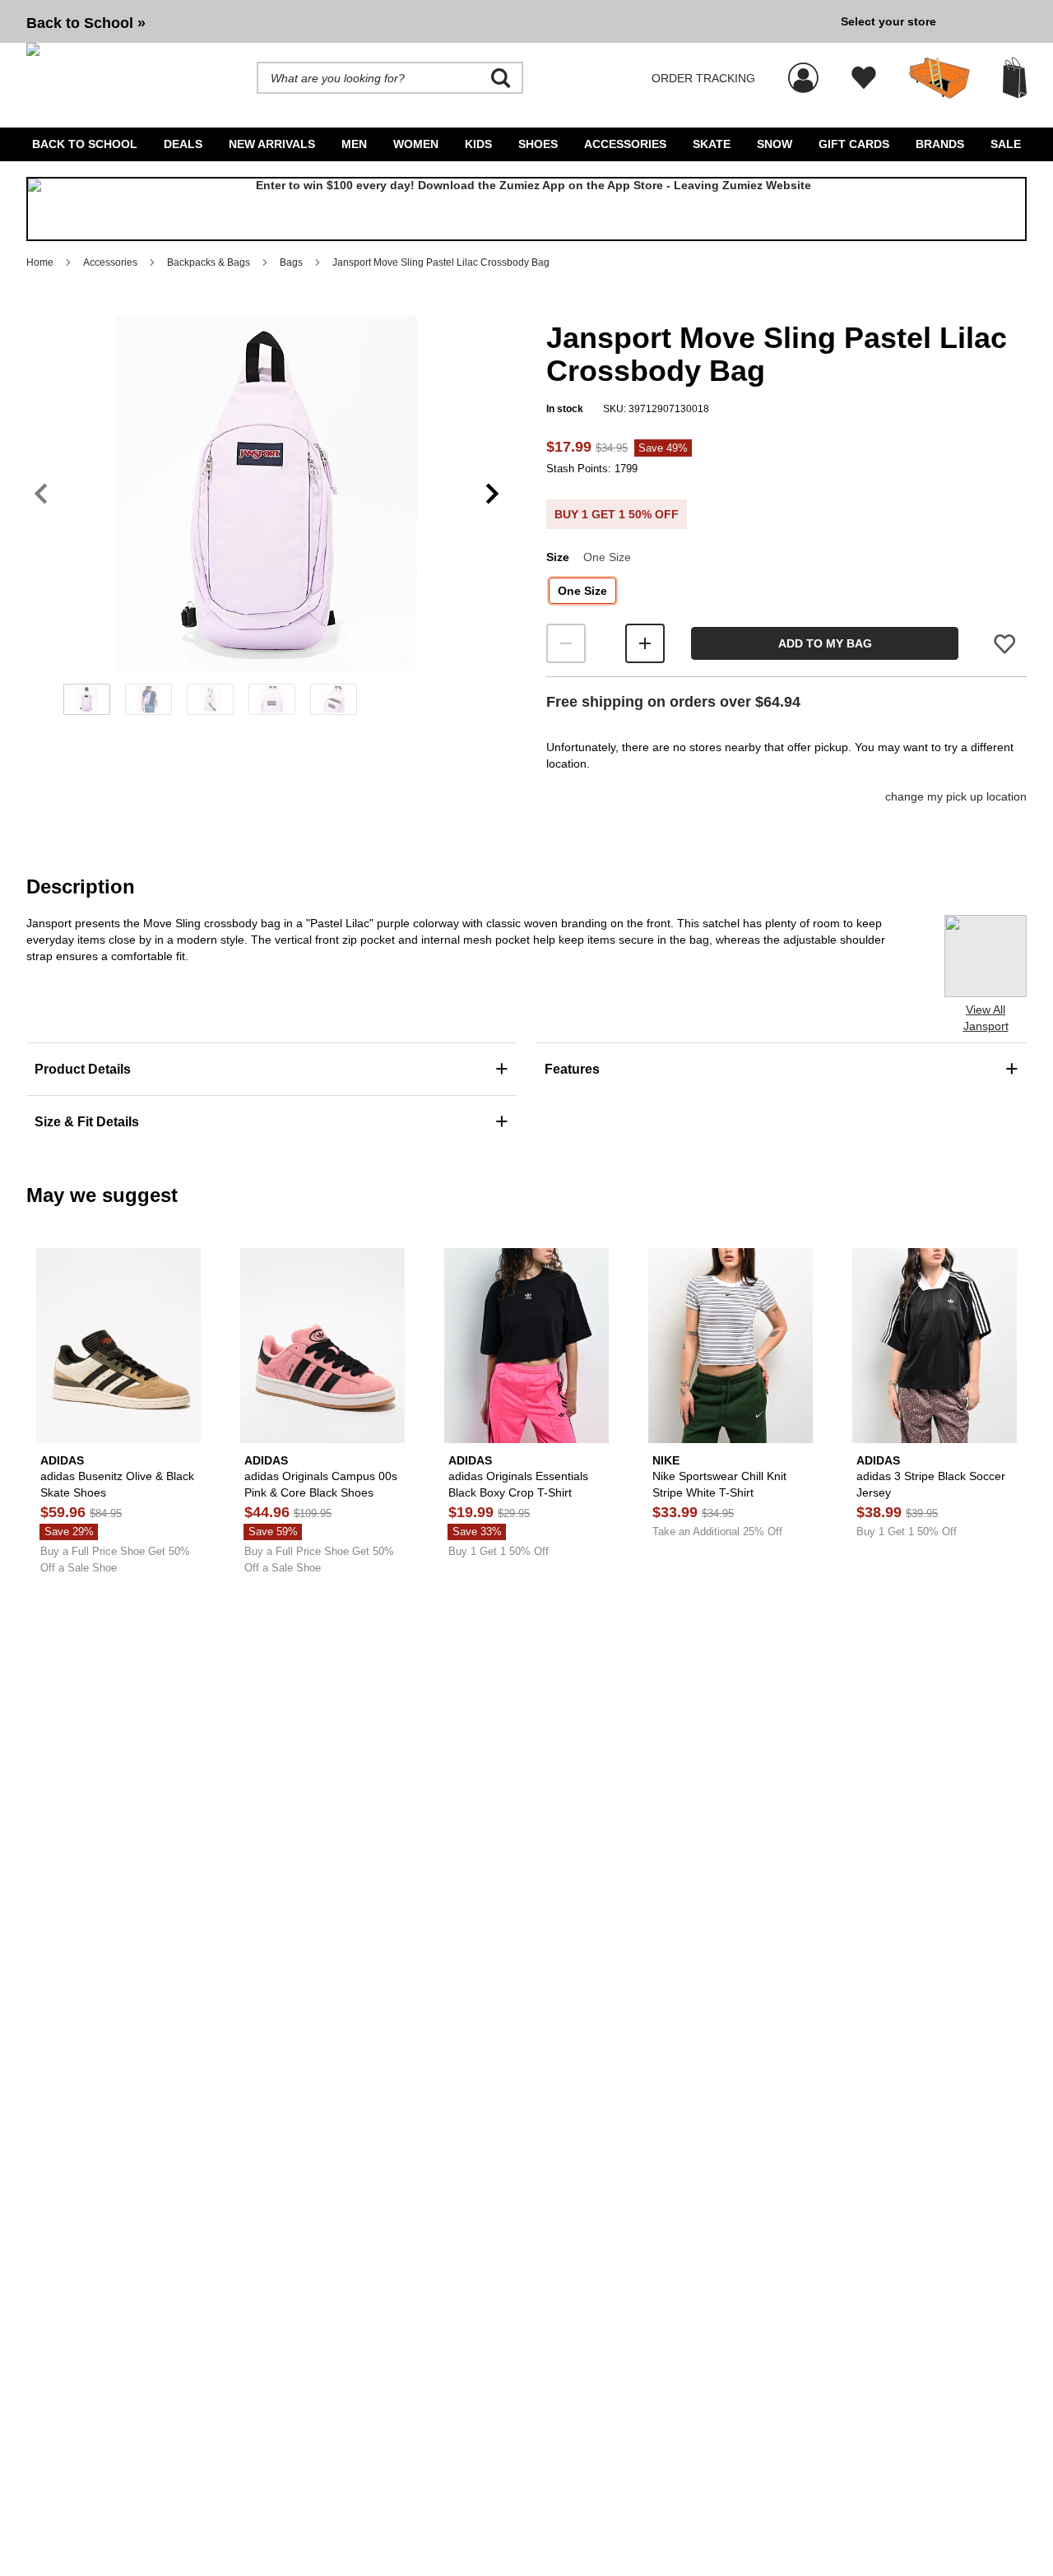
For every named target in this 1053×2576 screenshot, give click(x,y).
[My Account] (803, 69)
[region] (267, 521)
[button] (267, 494)
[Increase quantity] (645, 643)
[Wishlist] (864, 78)
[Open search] (501, 78)
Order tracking (703, 78)
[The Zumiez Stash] (939, 78)
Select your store (888, 21)
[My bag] (1015, 78)
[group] (427, 21)
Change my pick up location (956, 796)
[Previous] (41, 494)
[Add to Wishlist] (1004, 644)
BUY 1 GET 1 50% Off (617, 514)
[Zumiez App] (526, 209)
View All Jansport (986, 1018)
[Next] (492, 494)
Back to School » (86, 23)
